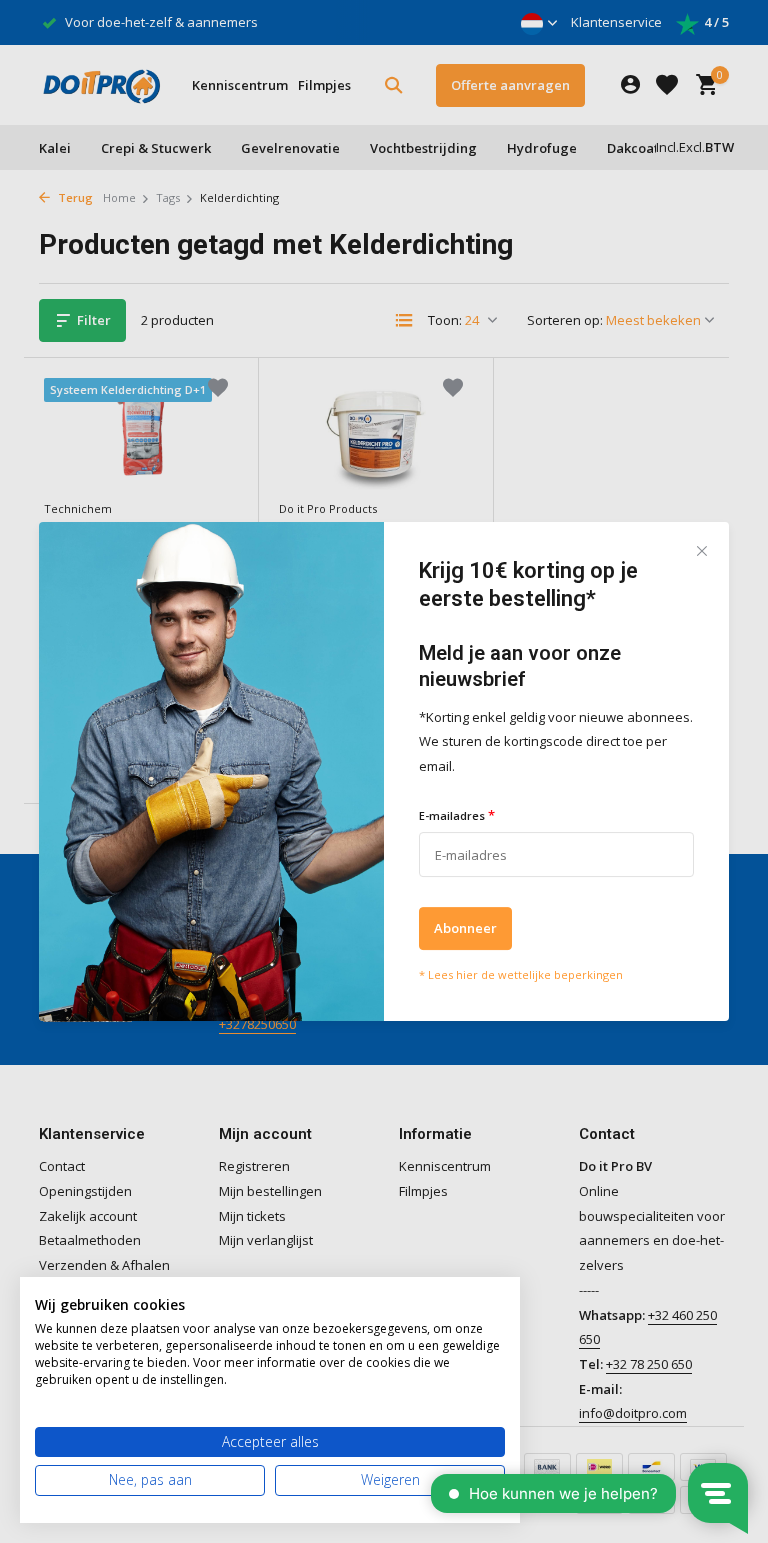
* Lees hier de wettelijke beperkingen (521, 975)
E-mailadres (457, 815)
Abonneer (465, 929)
